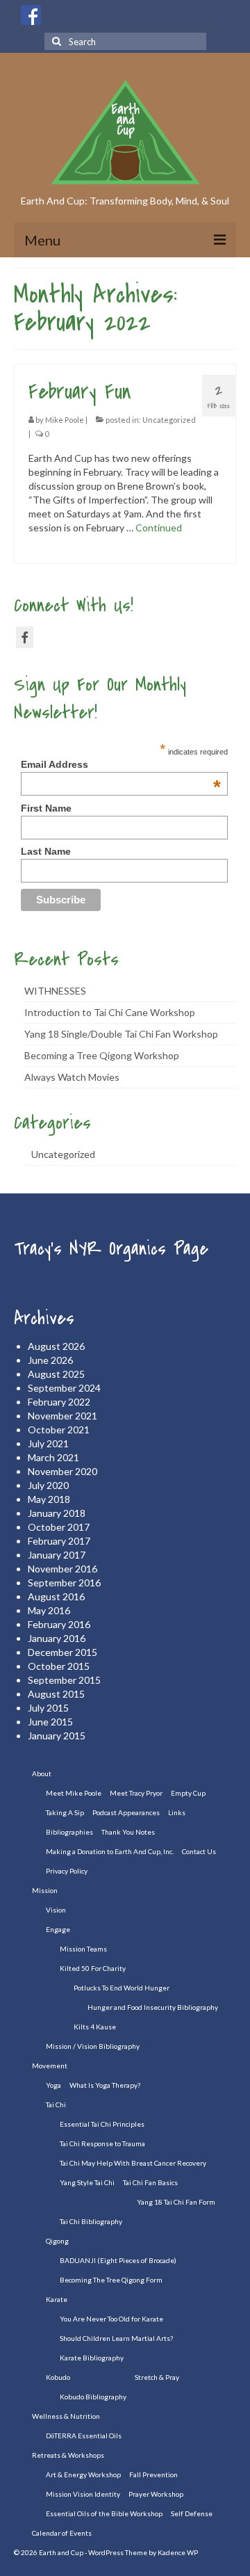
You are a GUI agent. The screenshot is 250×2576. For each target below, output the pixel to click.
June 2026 (50, 1360)
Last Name (46, 851)
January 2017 (57, 1555)
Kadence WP (178, 2552)
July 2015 (48, 1708)
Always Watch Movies (72, 1077)
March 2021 (53, 1457)
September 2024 (64, 1388)
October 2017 (59, 1527)
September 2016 (64, 1583)
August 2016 (56, 1596)
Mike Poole (65, 420)
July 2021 (48, 1443)
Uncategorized (169, 420)
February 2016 (59, 1624)
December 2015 (62, 1652)
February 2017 (59, 1541)
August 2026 (56, 1346)
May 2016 (49, 1610)
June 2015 (50, 1722)
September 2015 (64, 1680)
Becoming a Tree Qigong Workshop (102, 1055)
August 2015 (56, 1694)
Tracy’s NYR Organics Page (111, 1249)
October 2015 (59, 1666)
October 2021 (59, 1430)
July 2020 (48, 1485)
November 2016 (62, 1569)
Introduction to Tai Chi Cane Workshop (110, 1012)
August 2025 (56, 1374)
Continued (159, 528)
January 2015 (57, 1736)
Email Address (121, 764)
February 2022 (59, 1402)
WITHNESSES (55, 991)
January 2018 (57, 1513)
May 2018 (49, 1499)
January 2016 (57, 1638)
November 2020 (62, 1471)
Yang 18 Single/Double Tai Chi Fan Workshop (121, 1034)
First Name (46, 808)
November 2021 (62, 1416)
